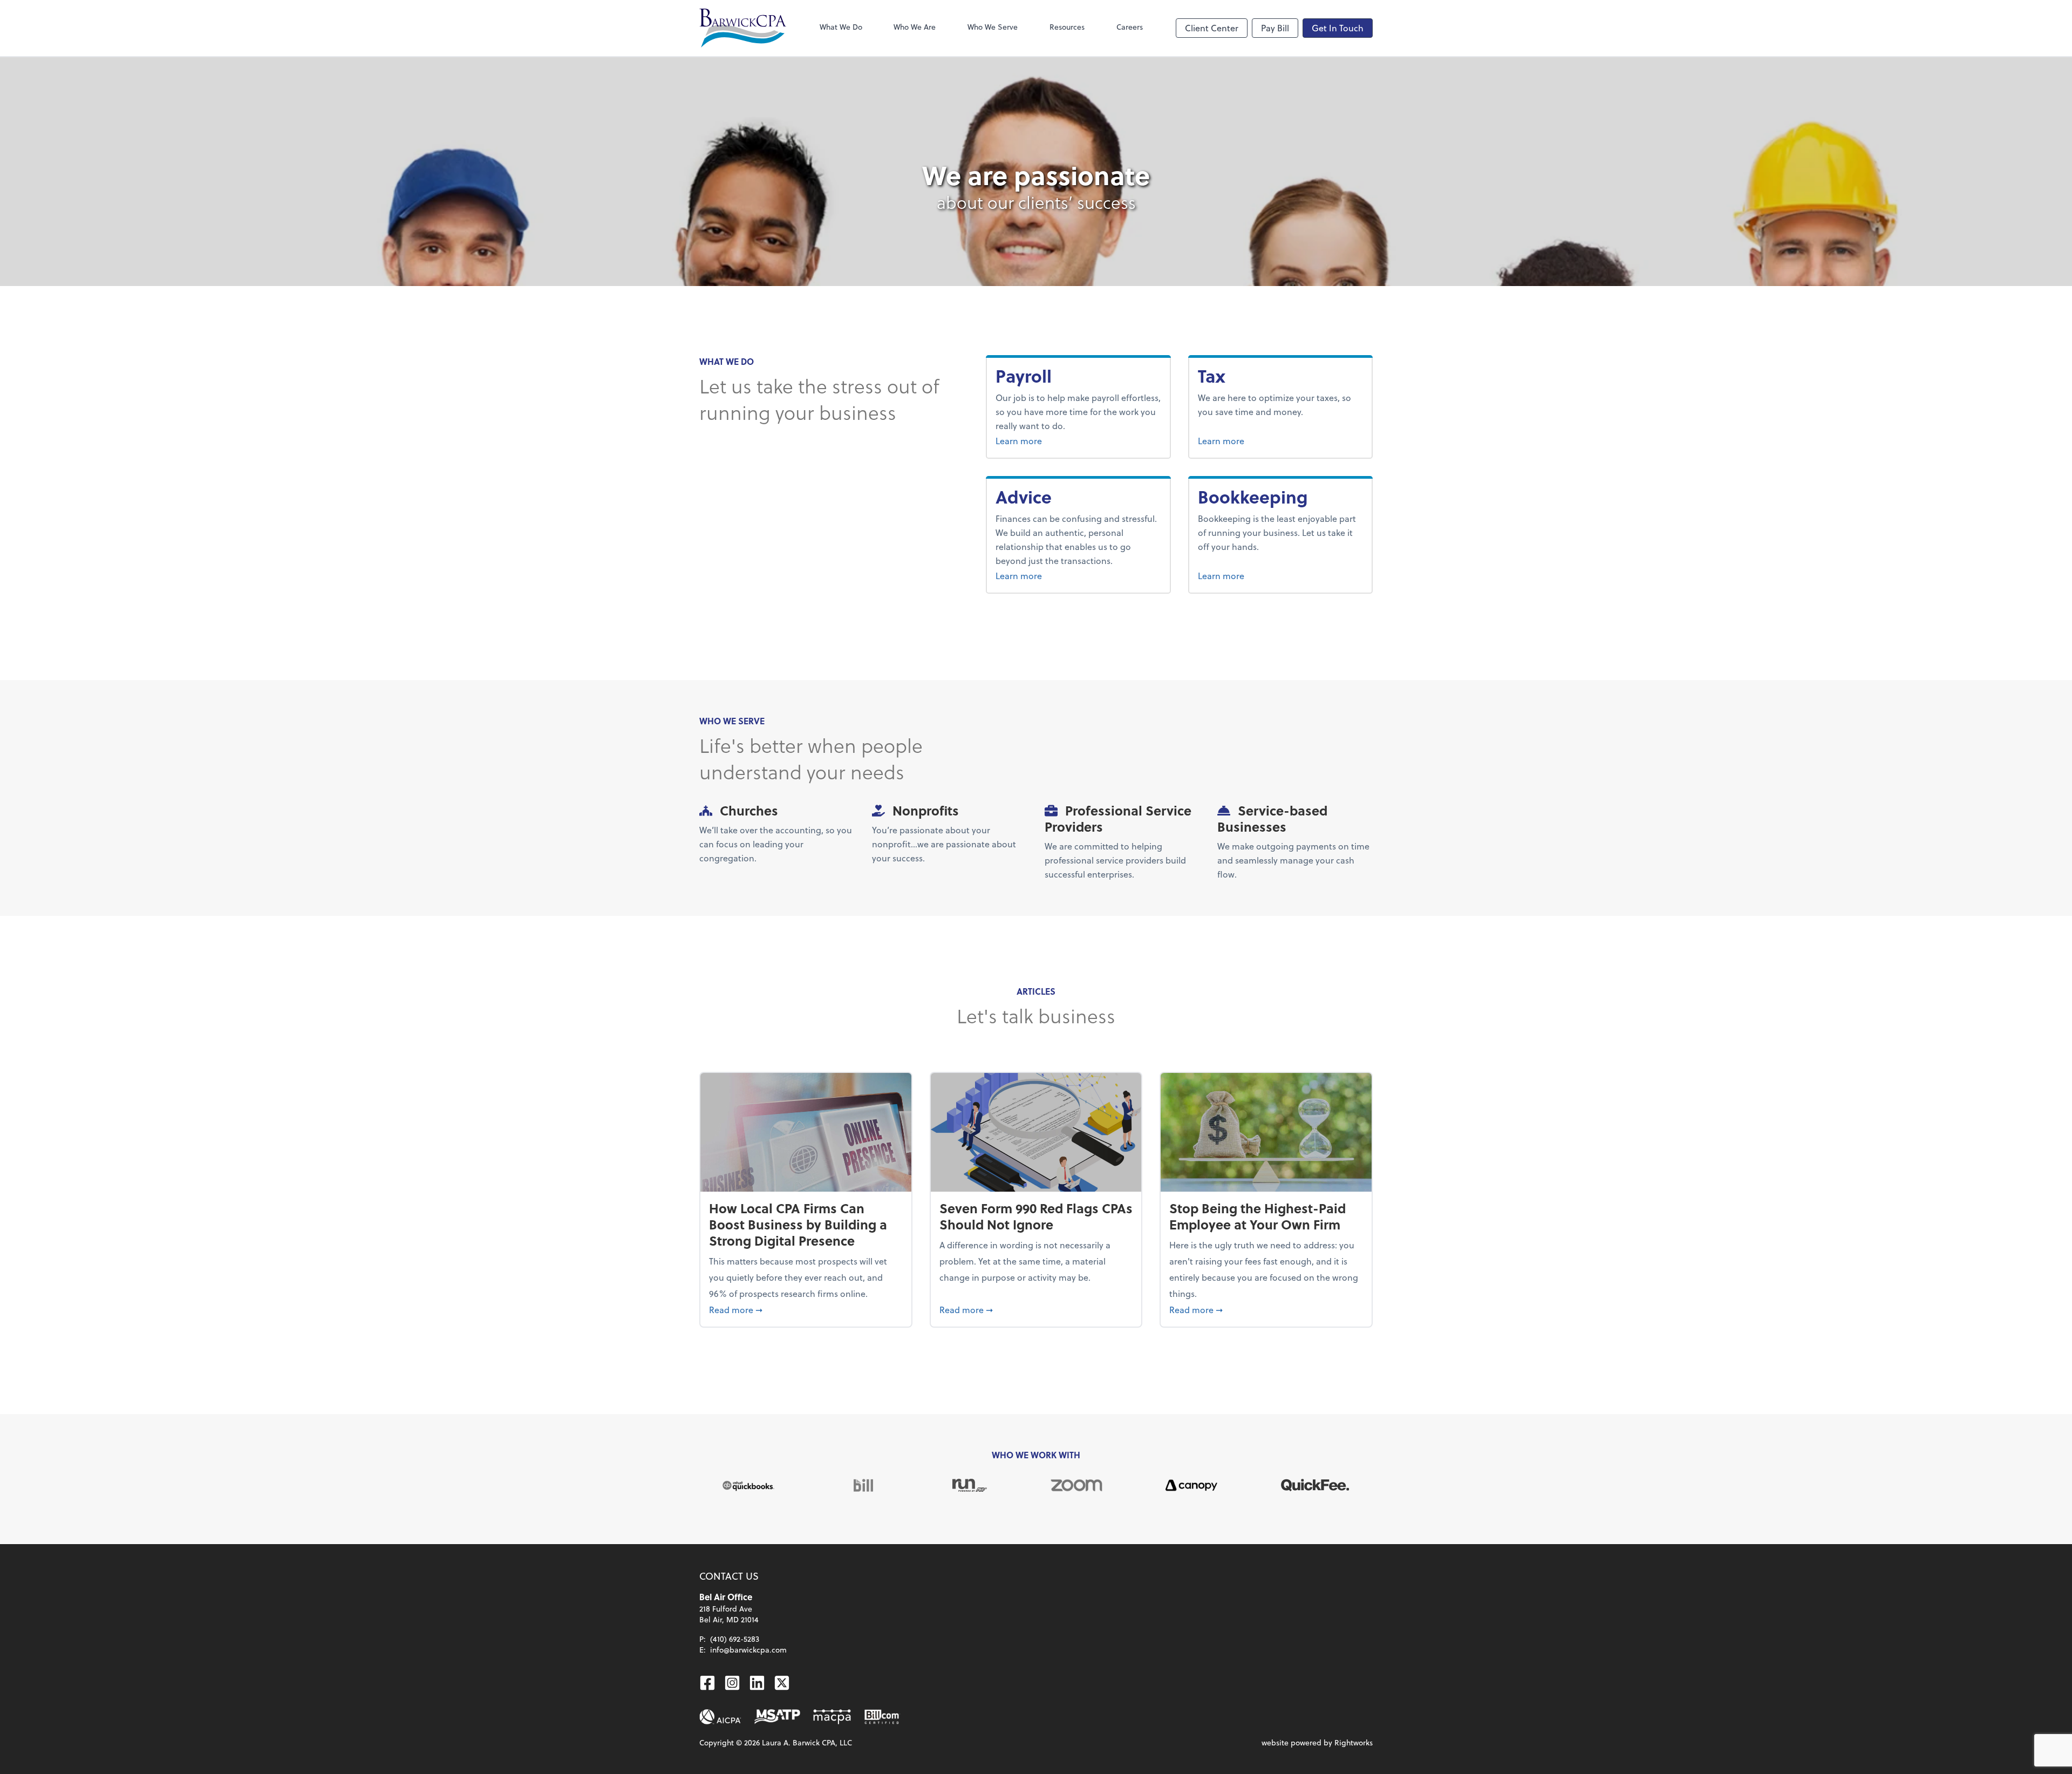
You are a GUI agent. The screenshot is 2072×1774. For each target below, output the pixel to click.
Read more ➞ (806, 1309)
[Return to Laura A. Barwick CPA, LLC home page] (743, 28)
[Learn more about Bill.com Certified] (883, 1717)
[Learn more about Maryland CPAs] (832, 1717)
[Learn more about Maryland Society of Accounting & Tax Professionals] (777, 1717)
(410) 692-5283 (735, 1639)
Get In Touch (1338, 28)
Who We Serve (993, 27)
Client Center (1212, 28)
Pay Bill (1275, 28)
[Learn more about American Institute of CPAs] (720, 1717)
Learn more (1047, 440)
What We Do (841, 27)
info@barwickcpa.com (748, 1650)
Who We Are (915, 27)
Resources (1067, 27)
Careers (1130, 27)
